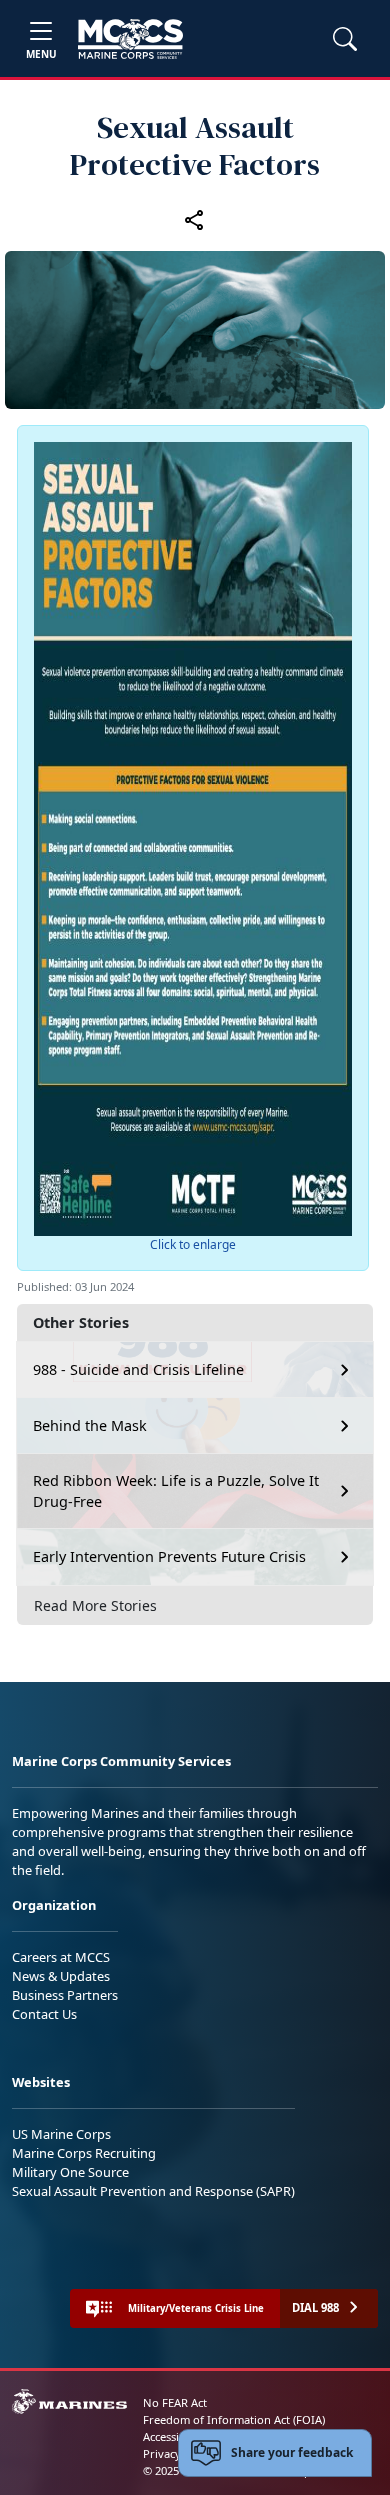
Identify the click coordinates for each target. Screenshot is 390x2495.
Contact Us (44, 2014)
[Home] (130, 39)
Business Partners (65, 1995)
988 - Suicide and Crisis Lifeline (138, 1369)
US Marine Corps (61, 2134)
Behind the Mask (90, 1425)
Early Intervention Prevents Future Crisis (169, 1556)
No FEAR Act (175, 2402)
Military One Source (70, 2172)
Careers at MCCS (61, 1957)
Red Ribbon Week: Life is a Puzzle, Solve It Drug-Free (176, 1491)
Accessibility (174, 2436)
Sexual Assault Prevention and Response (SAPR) (153, 2191)
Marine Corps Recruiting (84, 2153)
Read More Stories (95, 1605)
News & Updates (61, 1976)
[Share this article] (195, 219)
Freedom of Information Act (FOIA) (234, 2419)
